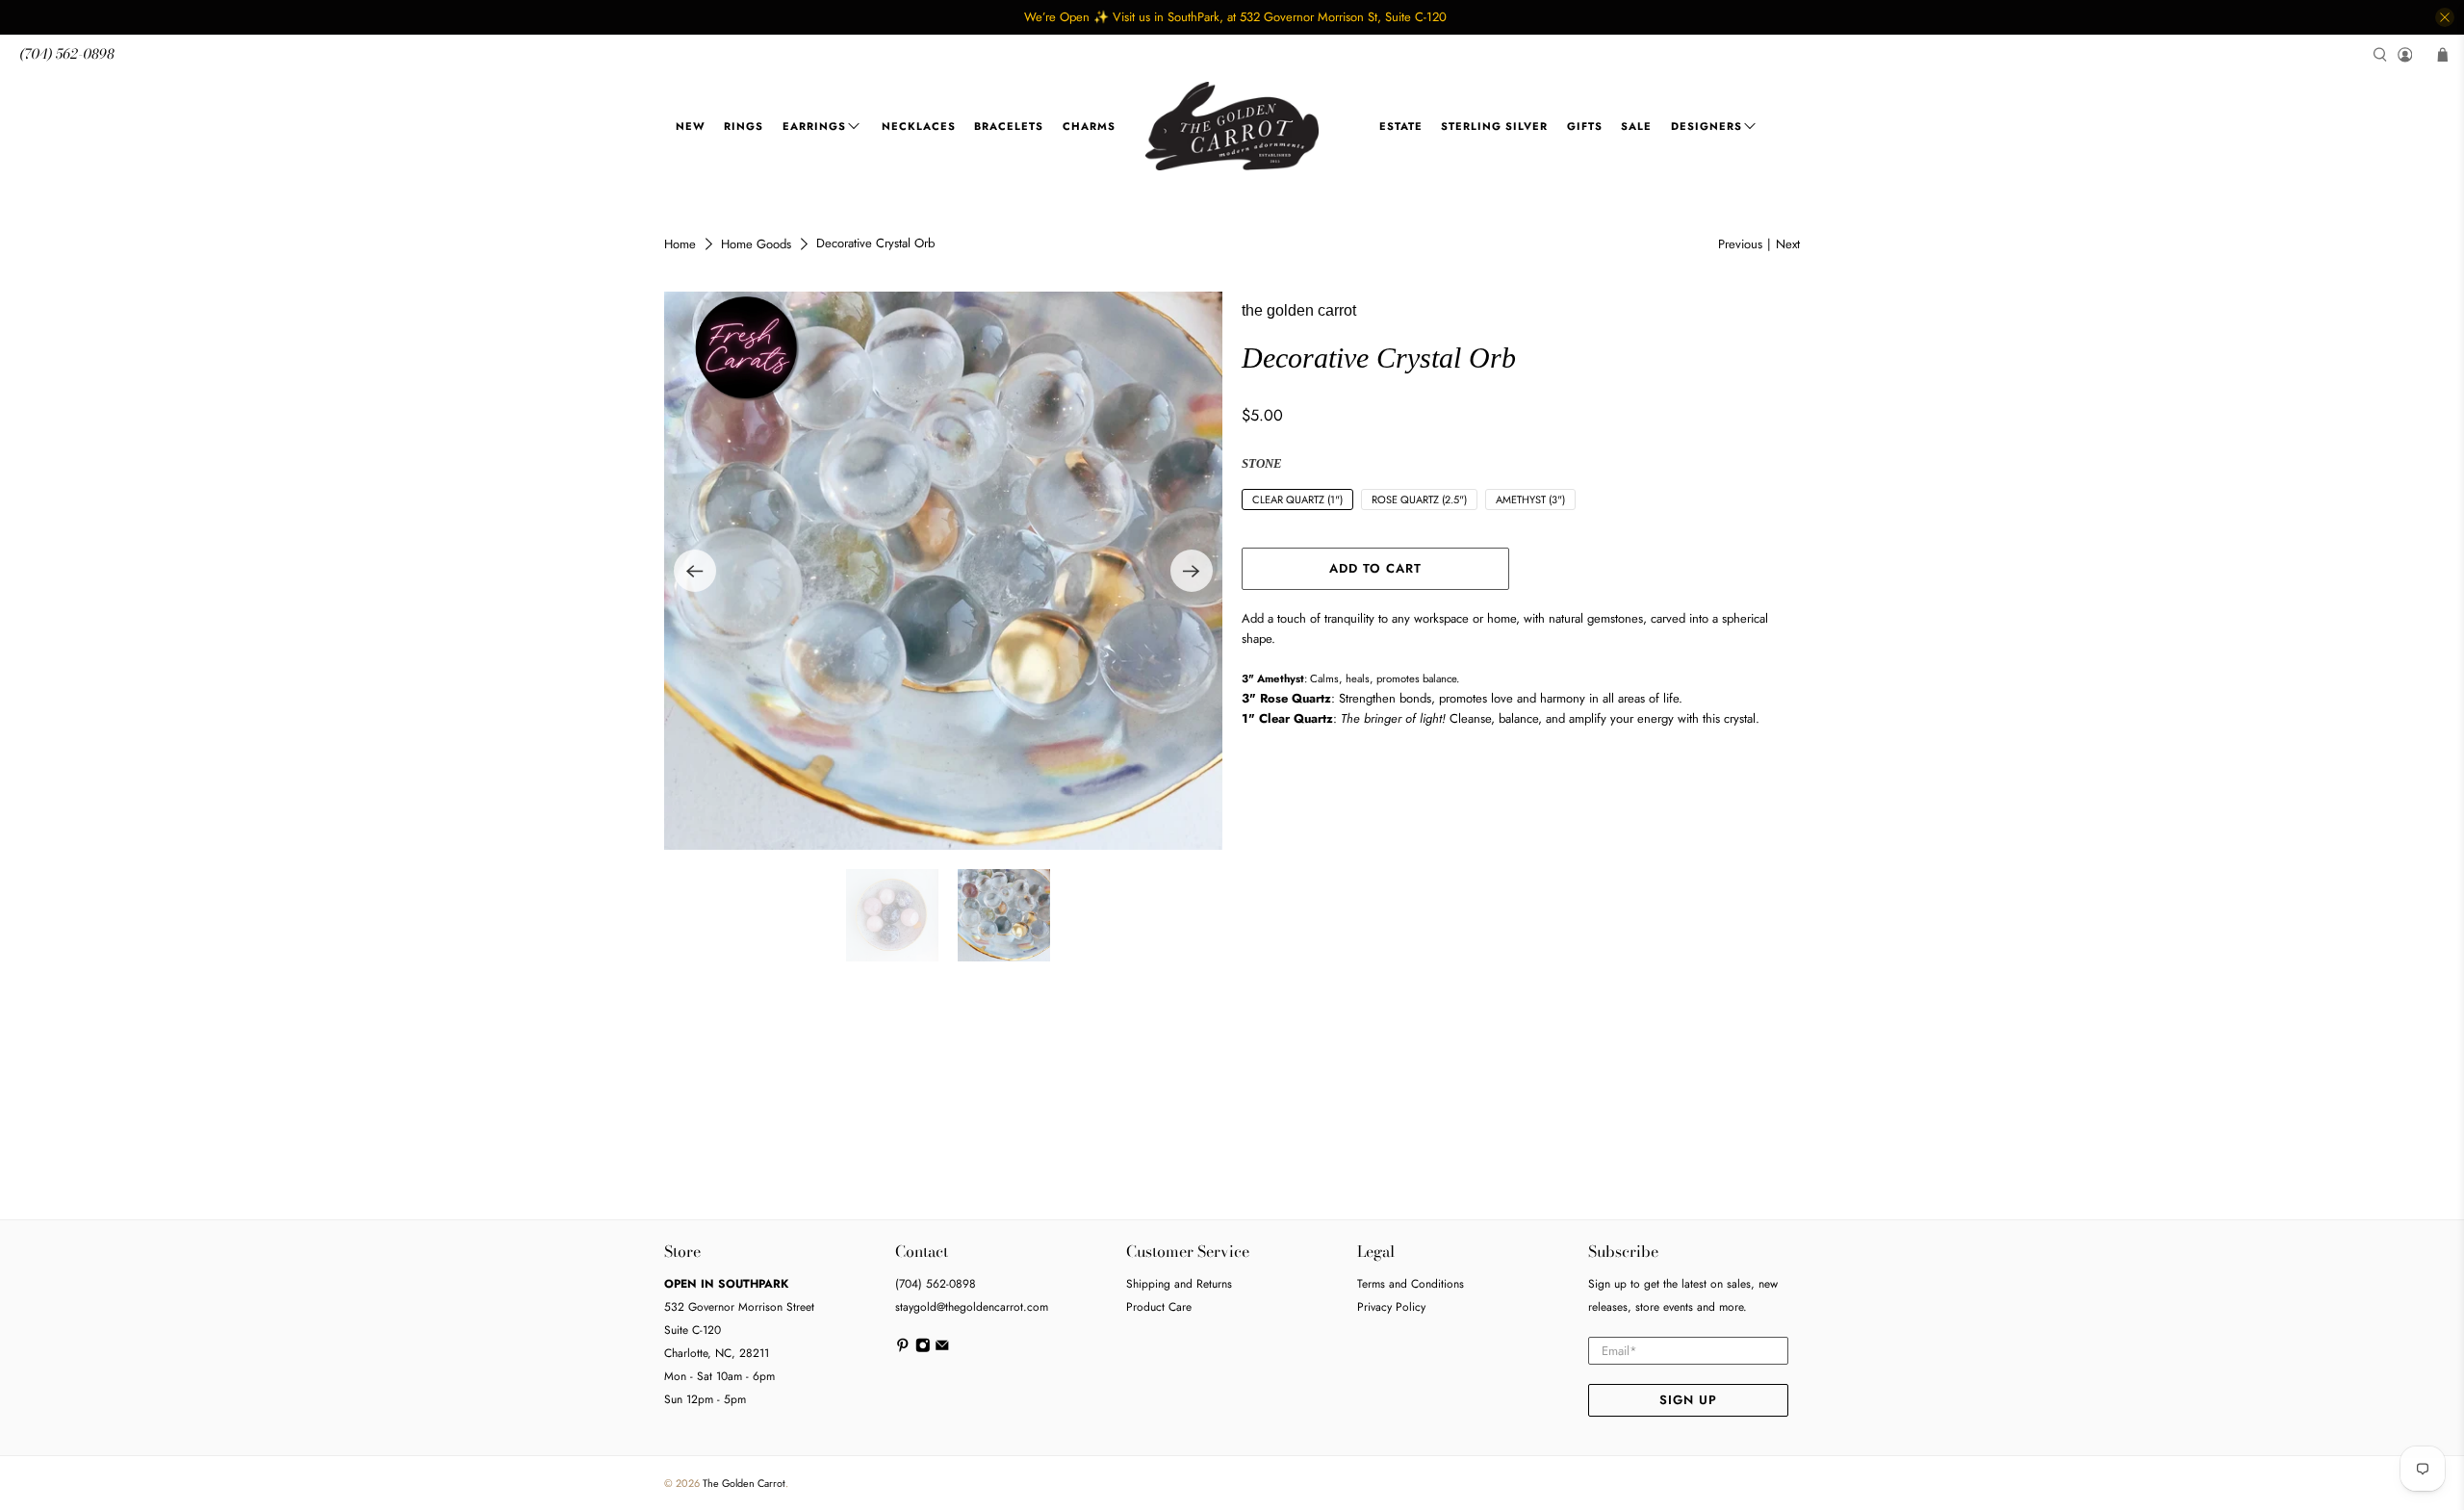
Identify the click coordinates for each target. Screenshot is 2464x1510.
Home (680, 244)
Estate (1401, 126)
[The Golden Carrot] (1232, 127)
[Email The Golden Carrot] (942, 1349)
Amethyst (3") (1530, 499)
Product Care (1159, 1307)
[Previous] (695, 571)
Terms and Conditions (1411, 1284)
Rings (744, 126)
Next (1788, 244)
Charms (1089, 126)
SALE (1636, 126)
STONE (1262, 463)
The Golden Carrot (744, 1483)
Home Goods (756, 244)
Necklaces (919, 126)
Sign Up (1688, 1400)
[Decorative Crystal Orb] (943, 571)
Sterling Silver (1494, 126)
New (691, 126)
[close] (2445, 17)
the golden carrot (1299, 310)
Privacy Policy (1391, 1307)
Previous (1740, 244)
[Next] (1192, 571)
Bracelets (1009, 126)
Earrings (814, 126)
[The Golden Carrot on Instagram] (923, 1349)
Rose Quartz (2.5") (1419, 499)
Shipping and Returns (1179, 1284)
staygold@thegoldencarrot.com (972, 1307)
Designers (1707, 126)
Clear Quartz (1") (1297, 499)
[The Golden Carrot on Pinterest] (903, 1349)
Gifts (1585, 126)
